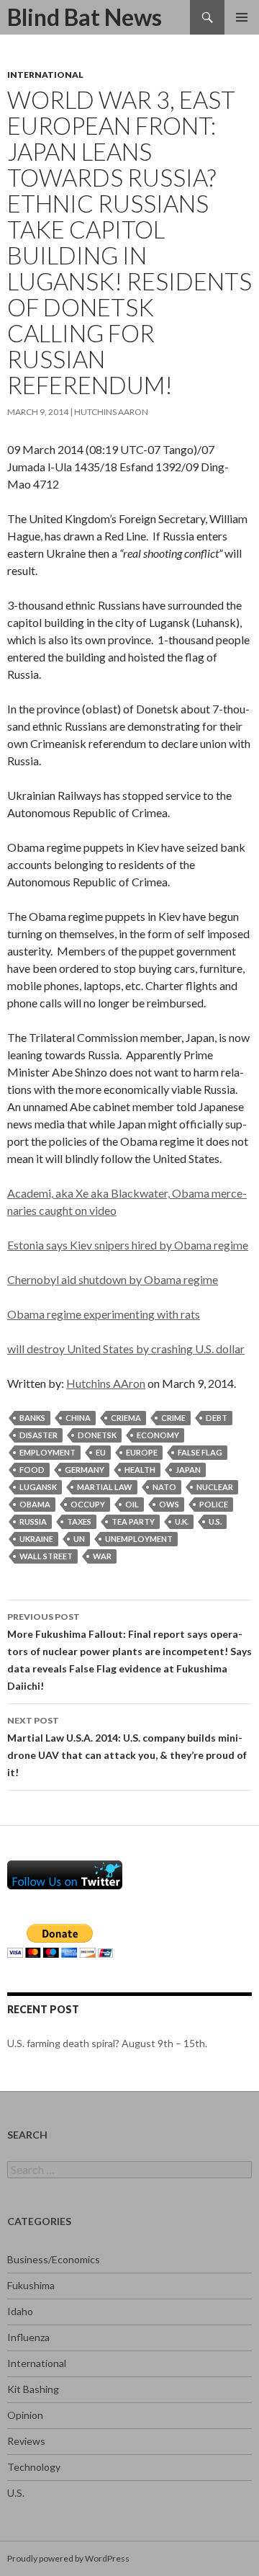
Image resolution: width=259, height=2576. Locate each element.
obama (35, 1504)
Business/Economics (54, 2259)
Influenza (28, 2337)
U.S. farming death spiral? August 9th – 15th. (107, 2043)
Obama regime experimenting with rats (104, 1314)
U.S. (16, 2493)
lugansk (38, 1487)
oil (132, 1504)
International (45, 75)
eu (101, 1452)
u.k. (182, 1521)
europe (142, 1452)
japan (188, 1470)
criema (126, 1418)
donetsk (97, 1435)
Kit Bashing (33, 2389)
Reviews (26, 2441)
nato (164, 1487)
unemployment (139, 1539)
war (102, 1556)
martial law (105, 1487)
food (32, 1470)
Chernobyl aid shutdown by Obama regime (113, 1279)
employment (47, 1452)
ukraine (36, 1539)
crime (173, 1418)
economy (158, 1435)
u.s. (215, 1521)
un (79, 1539)
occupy (88, 1504)
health (140, 1470)
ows (169, 1504)
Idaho (20, 2311)
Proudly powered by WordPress (68, 2558)
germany (85, 1470)
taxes (79, 1521)
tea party (133, 1521)
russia (33, 1521)
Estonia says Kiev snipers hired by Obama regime (128, 1245)
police (214, 1504)
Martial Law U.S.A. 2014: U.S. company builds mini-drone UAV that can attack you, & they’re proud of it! (127, 1747)
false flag (200, 1452)
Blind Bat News (85, 17)
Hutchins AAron (111, 412)
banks (32, 1418)
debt (217, 1418)
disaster (38, 1435)
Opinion (25, 2415)
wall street (46, 1556)
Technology (34, 2467)
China (78, 1418)
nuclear (215, 1487)
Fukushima (31, 2285)
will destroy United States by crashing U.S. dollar (126, 1349)
